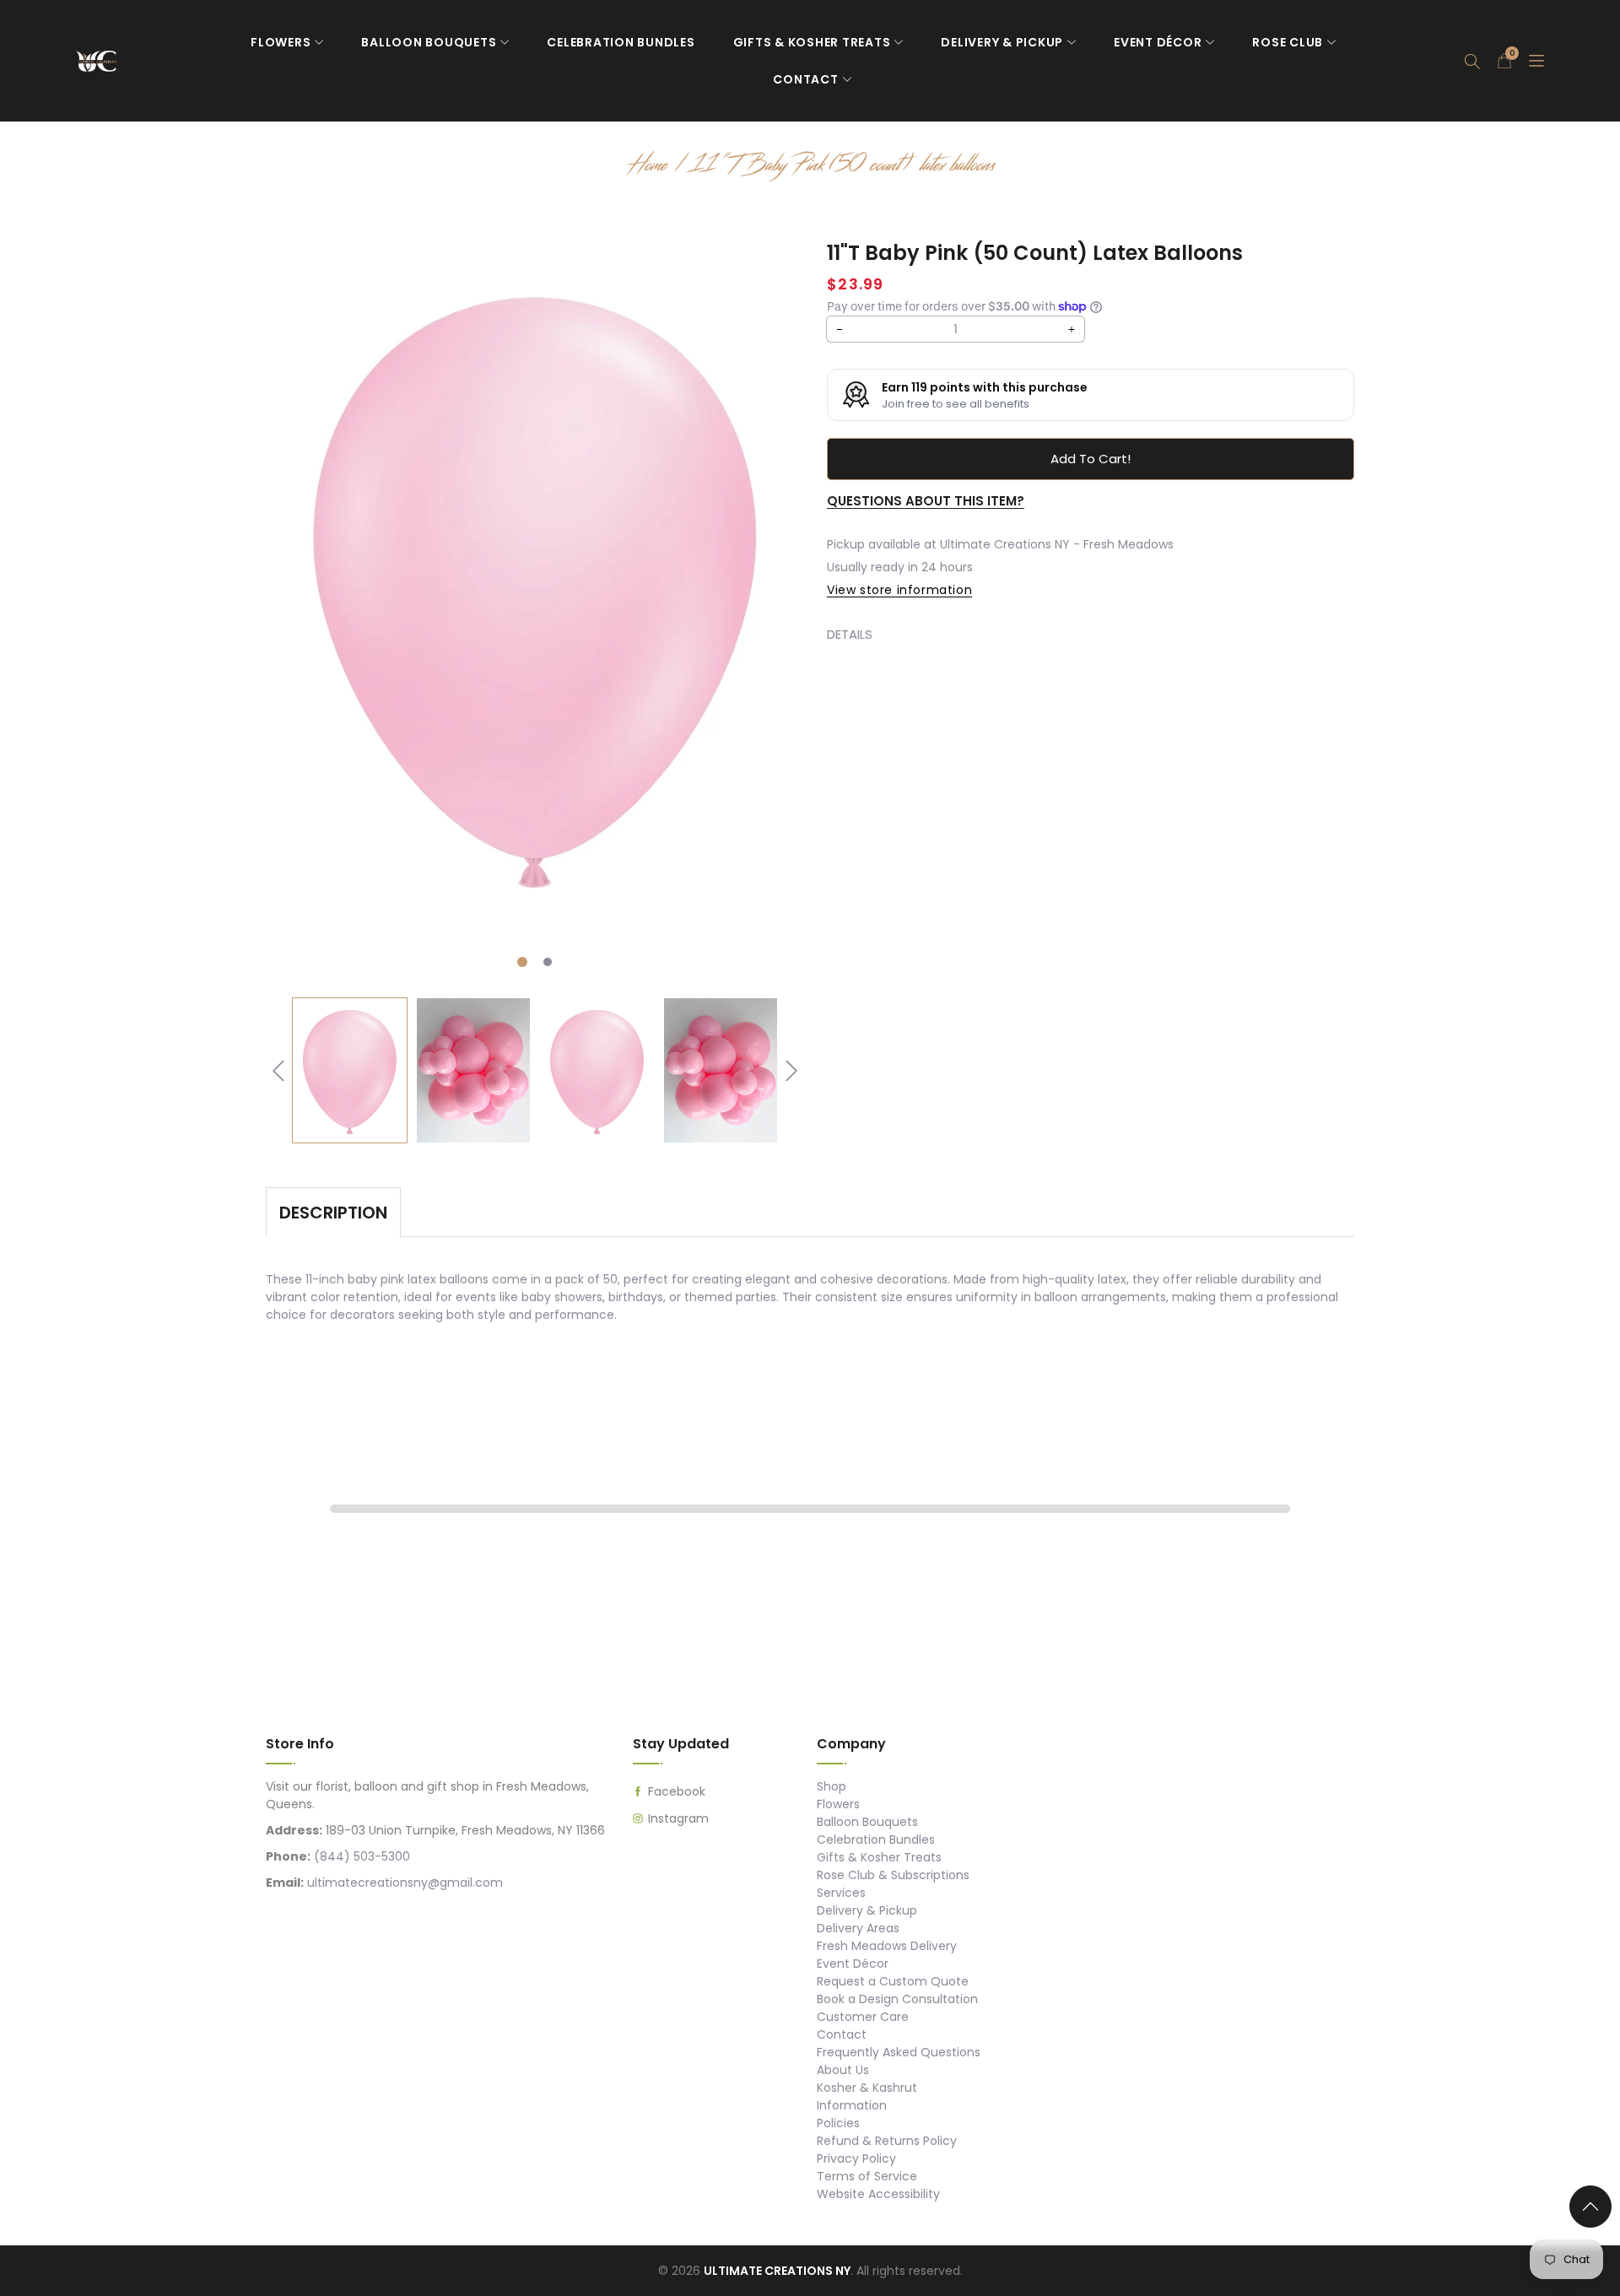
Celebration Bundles (621, 42)
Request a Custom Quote (893, 1981)
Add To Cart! (1091, 459)
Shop (832, 1786)
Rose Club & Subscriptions (893, 1875)
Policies (838, 2123)
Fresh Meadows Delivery (887, 1946)
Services (841, 1893)
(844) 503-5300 (362, 1856)
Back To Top (1595, 2213)
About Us (843, 2070)
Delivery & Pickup (1002, 42)
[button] (1472, 61)
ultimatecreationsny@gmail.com (405, 1883)
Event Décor (1158, 42)
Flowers (281, 42)
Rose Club (1288, 42)
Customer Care (863, 2017)
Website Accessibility (878, 2194)
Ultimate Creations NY (777, 2271)
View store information (899, 590)
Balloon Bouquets (429, 42)
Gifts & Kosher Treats (812, 42)
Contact (805, 79)
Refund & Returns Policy (887, 2141)
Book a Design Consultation (897, 1999)
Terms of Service (867, 2176)
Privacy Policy (856, 2158)
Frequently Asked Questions (899, 2052)
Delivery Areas (858, 1928)
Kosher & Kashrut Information (867, 2096)
